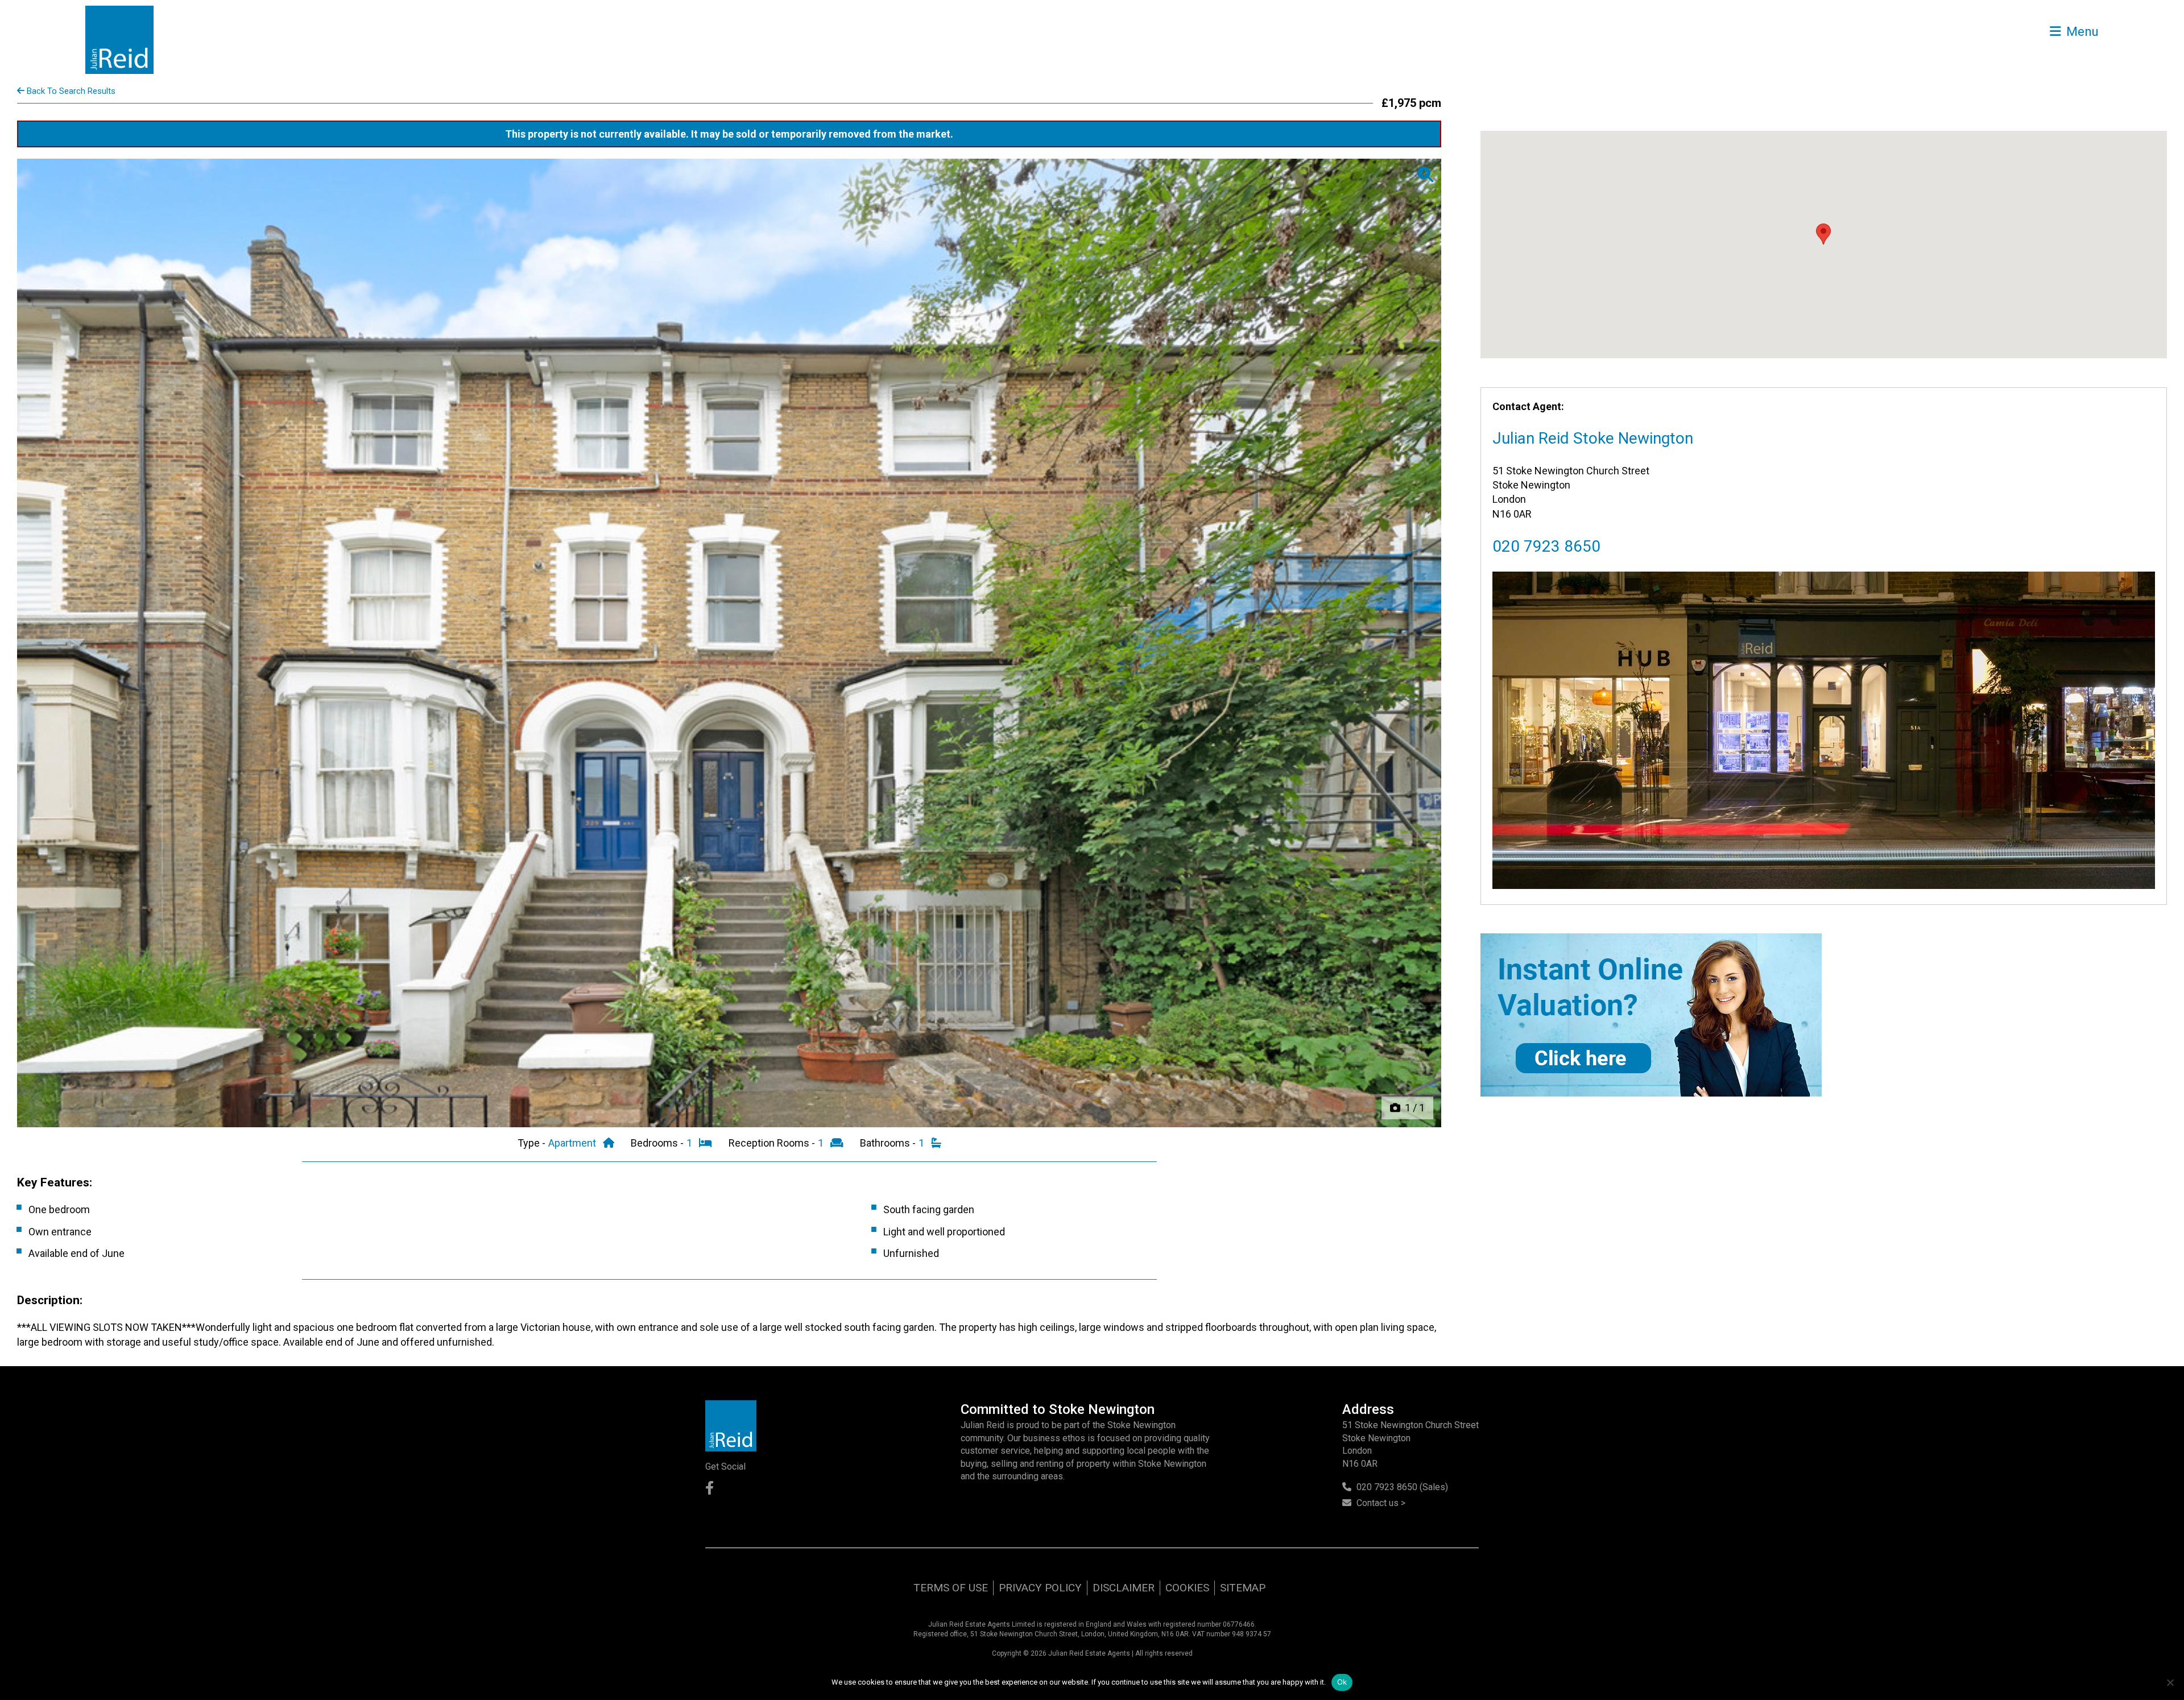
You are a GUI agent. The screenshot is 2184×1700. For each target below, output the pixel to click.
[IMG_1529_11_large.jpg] (729, 643)
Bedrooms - (658, 1143)
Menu (2081, 31)
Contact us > (1381, 1503)
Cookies (1187, 1588)
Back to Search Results (70, 91)
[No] (2170, 1682)
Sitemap (1243, 1588)
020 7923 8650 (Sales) (1402, 1487)
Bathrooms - (889, 1143)
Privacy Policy (1040, 1588)
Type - (533, 1143)
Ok (1342, 1682)
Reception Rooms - (773, 1143)
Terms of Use (951, 1588)
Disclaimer (1124, 1588)
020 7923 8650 (1546, 546)
